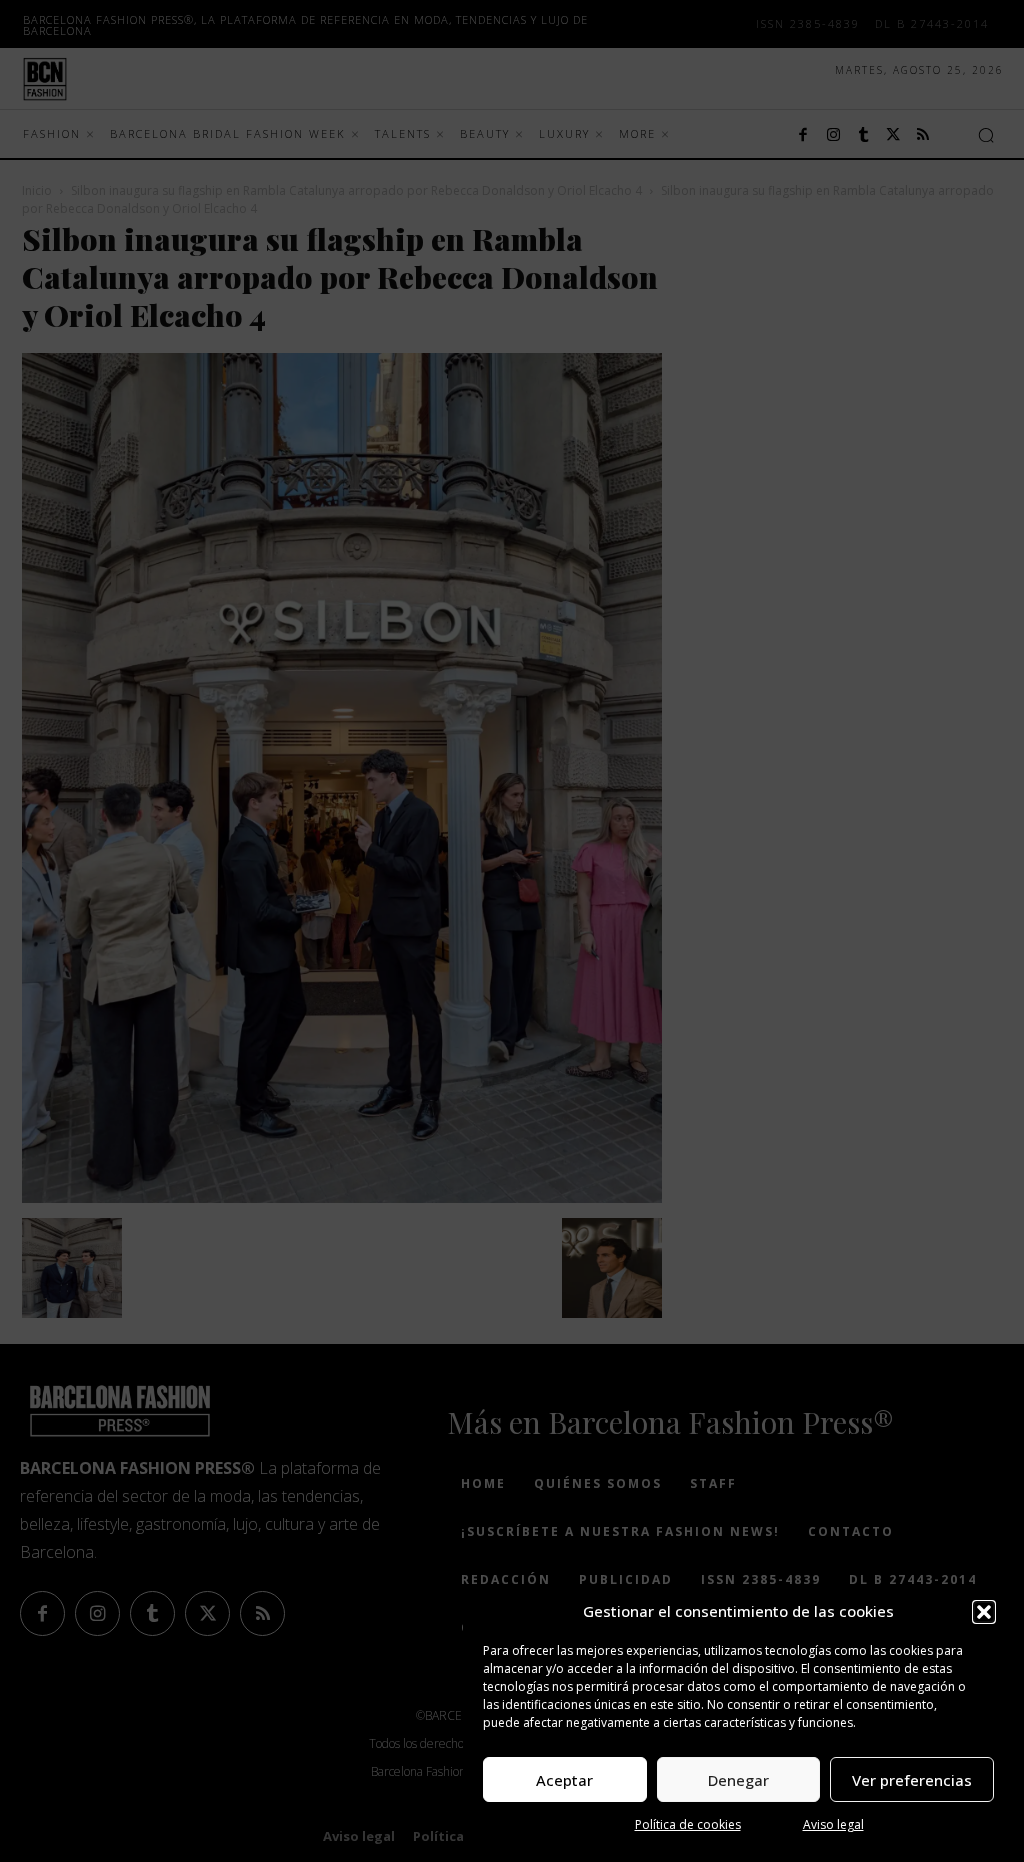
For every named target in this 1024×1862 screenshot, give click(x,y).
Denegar (738, 1780)
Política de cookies (688, 1824)
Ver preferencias (912, 1780)
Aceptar (564, 1780)
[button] (984, 1612)
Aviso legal (833, 1824)
